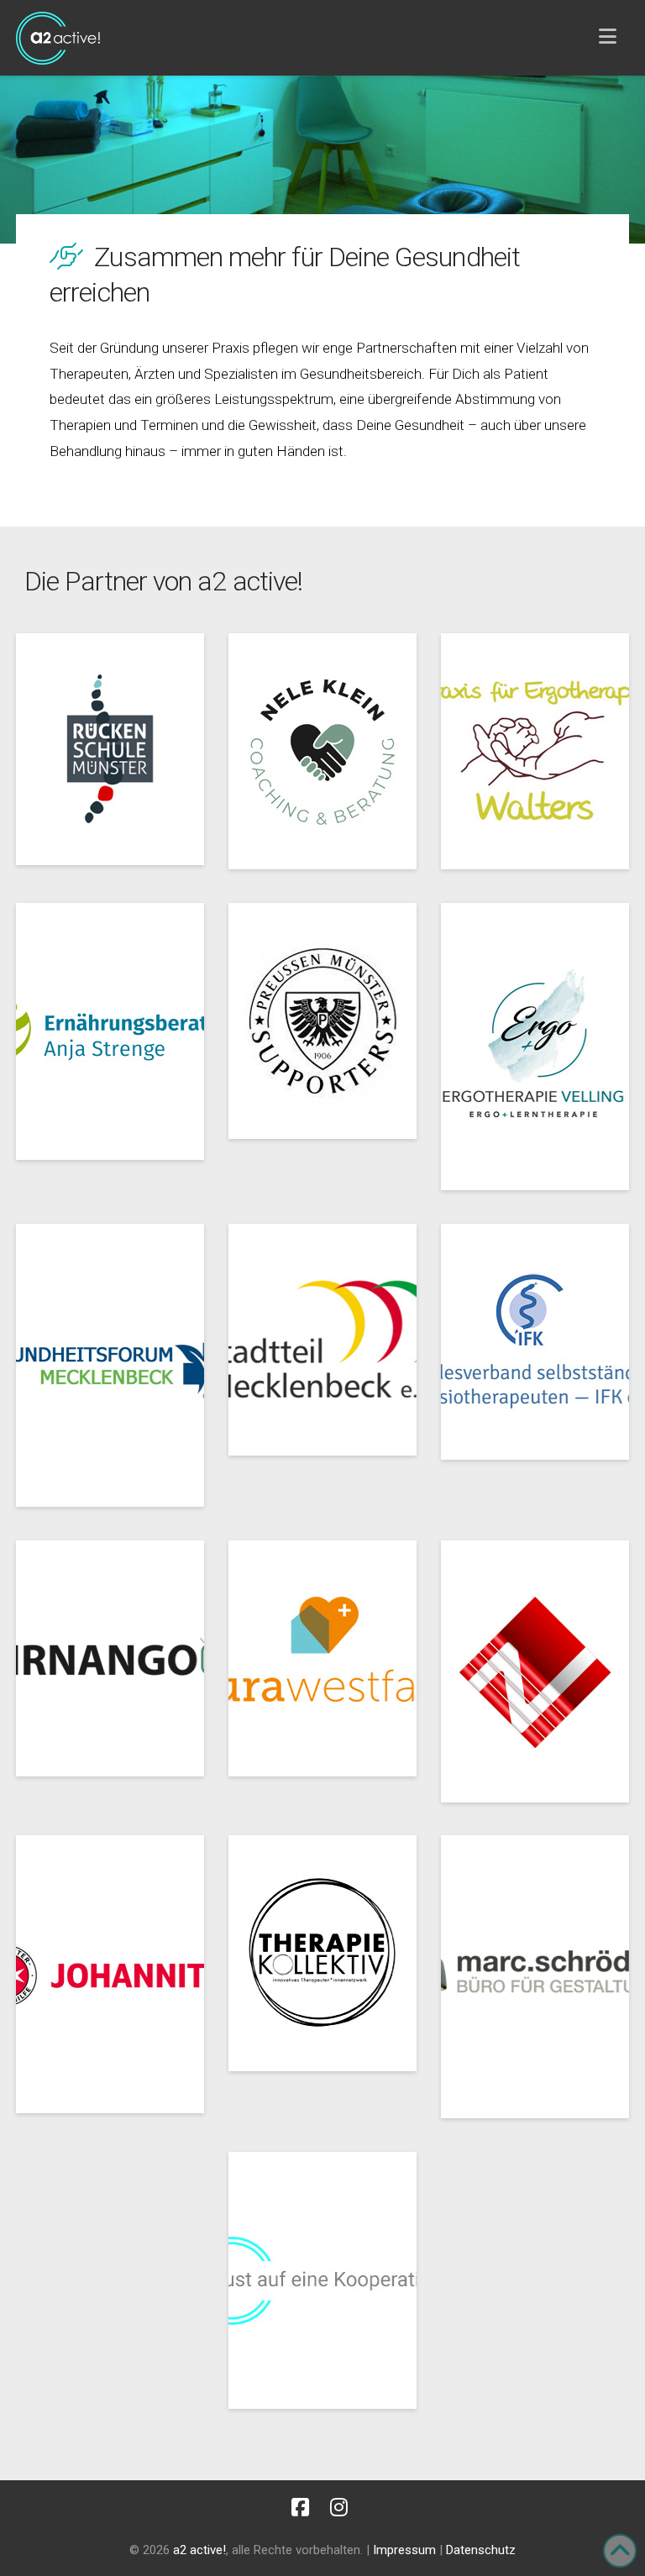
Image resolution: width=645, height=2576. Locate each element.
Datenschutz (481, 2550)
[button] (608, 37)
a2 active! (199, 2550)
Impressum (404, 2550)
